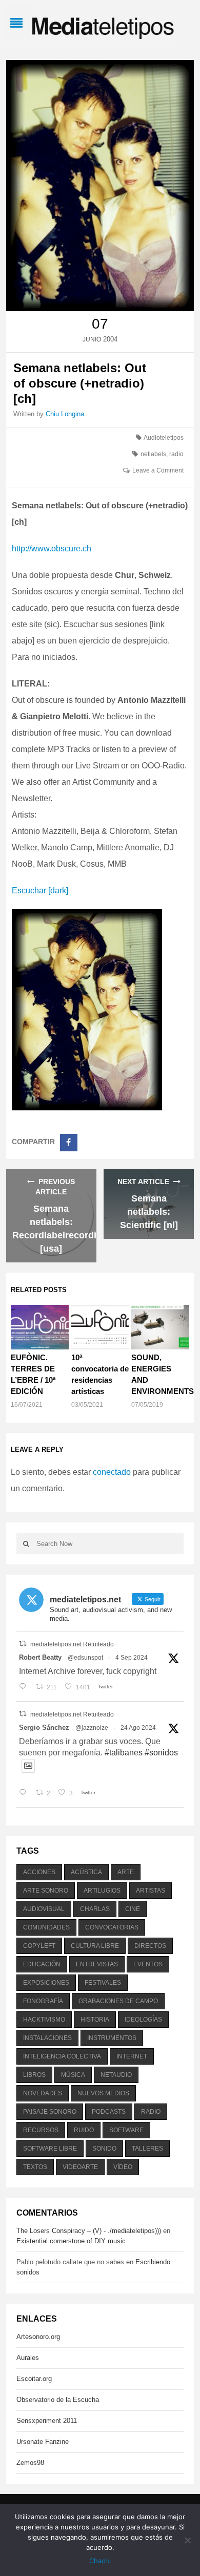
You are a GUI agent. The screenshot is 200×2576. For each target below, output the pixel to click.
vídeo (123, 2167)
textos (35, 2167)
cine (133, 1909)
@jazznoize (92, 1728)
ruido (84, 2130)
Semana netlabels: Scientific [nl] (149, 1212)
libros (34, 2075)
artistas (151, 1891)
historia (95, 2020)
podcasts (109, 2112)
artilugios (102, 1891)
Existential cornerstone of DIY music (71, 2241)
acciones (39, 1872)
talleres (147, 2149)
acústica (86, 1872)
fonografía (43, 2001)
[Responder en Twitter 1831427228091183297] (25, 1687)
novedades (43, 2093)
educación (42, 1964)
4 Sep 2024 (132, 1658)
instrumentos (112, 2038)
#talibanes (124, 1753)
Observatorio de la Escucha (58, 2400)
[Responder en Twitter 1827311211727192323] (25, 1793)
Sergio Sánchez (44, 1727)
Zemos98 (30, 2463)
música (73, 2075)
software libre (50, 2149)
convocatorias (112, 1927)
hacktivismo (44, 2020)
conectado (112, 1472)
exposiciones (46, 1983)
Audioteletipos (164, 438)
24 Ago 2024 (138, 1728)
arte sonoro (46, 1891)
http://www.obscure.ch (52, 549)
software (126, 2130)
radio (176, 454)
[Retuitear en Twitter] (23, 1644)
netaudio (116, 2075)
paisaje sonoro (50, 2112)
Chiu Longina (65, 414)
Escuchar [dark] (40, 890)
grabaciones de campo (118, 2001)
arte (126, 1872)
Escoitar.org (34, 2379)
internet (132, 2056)
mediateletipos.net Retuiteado (72, 1644)
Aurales (28, 2358)
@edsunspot (85, 1658)
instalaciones (47, 2038)
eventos (148, 1964)
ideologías (143, 2020)
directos (150, 1946)
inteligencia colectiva (62, 2056)
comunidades (46, 1927)
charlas (95, 1909)
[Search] (26, 1543)
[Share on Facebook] (69, 1143)
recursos (41, 2130)
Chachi (100, 2561)
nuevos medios (103, 2093)
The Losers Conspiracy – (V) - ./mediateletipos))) (89, 2231)
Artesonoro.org (38, 2337)
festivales (103, 1983)
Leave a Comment (158, 470)
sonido (104, 2149)
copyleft (39, 1946)
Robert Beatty (40, 1657)
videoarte (80, 2167)
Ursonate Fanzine (43, 2442)
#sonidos (161, 1753)
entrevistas (97, 1964)
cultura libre (95, 1946)
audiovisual (44, 1909)
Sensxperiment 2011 (47, 2421)
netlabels (153, 454)
